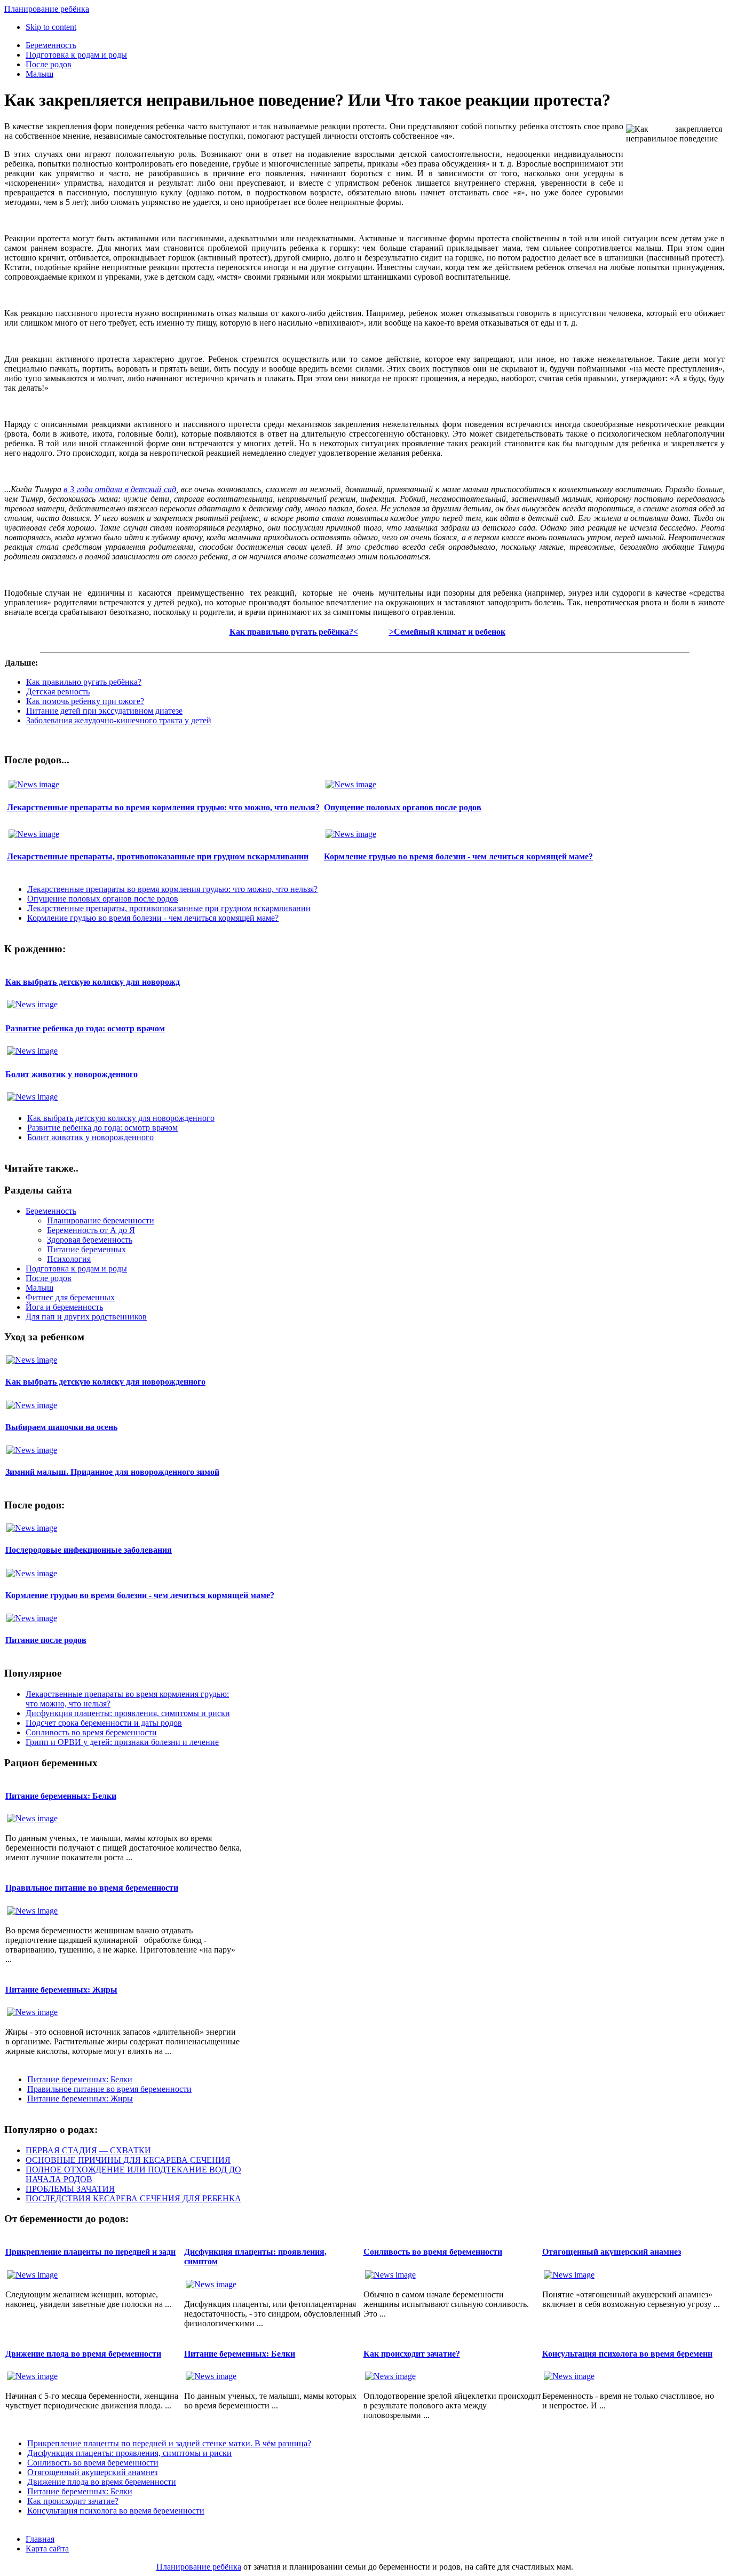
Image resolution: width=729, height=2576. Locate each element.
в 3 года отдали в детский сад (120, 489)
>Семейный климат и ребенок (447, 632)
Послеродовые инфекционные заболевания (89, 1550)
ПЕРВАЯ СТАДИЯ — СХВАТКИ (88, 2150)
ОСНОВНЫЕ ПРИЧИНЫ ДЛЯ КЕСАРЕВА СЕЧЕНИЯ (128, 2160)
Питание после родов (46, 1640)
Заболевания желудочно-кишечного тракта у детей (119, 720)
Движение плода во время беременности (83, 2354)
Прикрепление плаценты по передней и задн (90, 2252)
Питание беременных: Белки (61, 1796)
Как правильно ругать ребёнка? (84, 682)
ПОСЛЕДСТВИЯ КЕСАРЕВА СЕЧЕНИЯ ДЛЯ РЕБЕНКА (133, 2198)
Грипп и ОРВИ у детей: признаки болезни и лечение (122, 1742)
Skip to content (51, 27)
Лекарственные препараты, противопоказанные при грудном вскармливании (158, 856)
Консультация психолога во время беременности (116, 2511)
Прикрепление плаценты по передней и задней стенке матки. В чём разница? (169, 2443)
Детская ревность (58, 692)
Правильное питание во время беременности (92, 1888)
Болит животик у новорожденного (72, 1074)
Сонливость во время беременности (91, 1732)
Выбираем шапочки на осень (61, 1427)
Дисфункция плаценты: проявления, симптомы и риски (128, 1713)
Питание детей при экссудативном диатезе (104, 711)
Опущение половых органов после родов (403, 807)
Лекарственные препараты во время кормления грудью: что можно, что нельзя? (163, 807)
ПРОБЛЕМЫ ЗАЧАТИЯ (70, 2189)
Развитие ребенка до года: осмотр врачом (85, 1028)
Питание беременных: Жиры (61, 1990)
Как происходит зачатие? (412, 2354)
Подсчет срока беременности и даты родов (104, 1723)
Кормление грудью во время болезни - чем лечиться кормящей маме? (458, 856)
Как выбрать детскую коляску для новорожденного (121, 1118)
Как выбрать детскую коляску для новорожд (93, 982)
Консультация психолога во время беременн (627, 2354)
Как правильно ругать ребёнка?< (294, 632)
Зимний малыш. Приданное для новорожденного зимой (112, 1472)
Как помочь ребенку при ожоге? (85, 701)
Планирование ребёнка (199, 2567)
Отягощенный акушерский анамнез (612, 2252)
